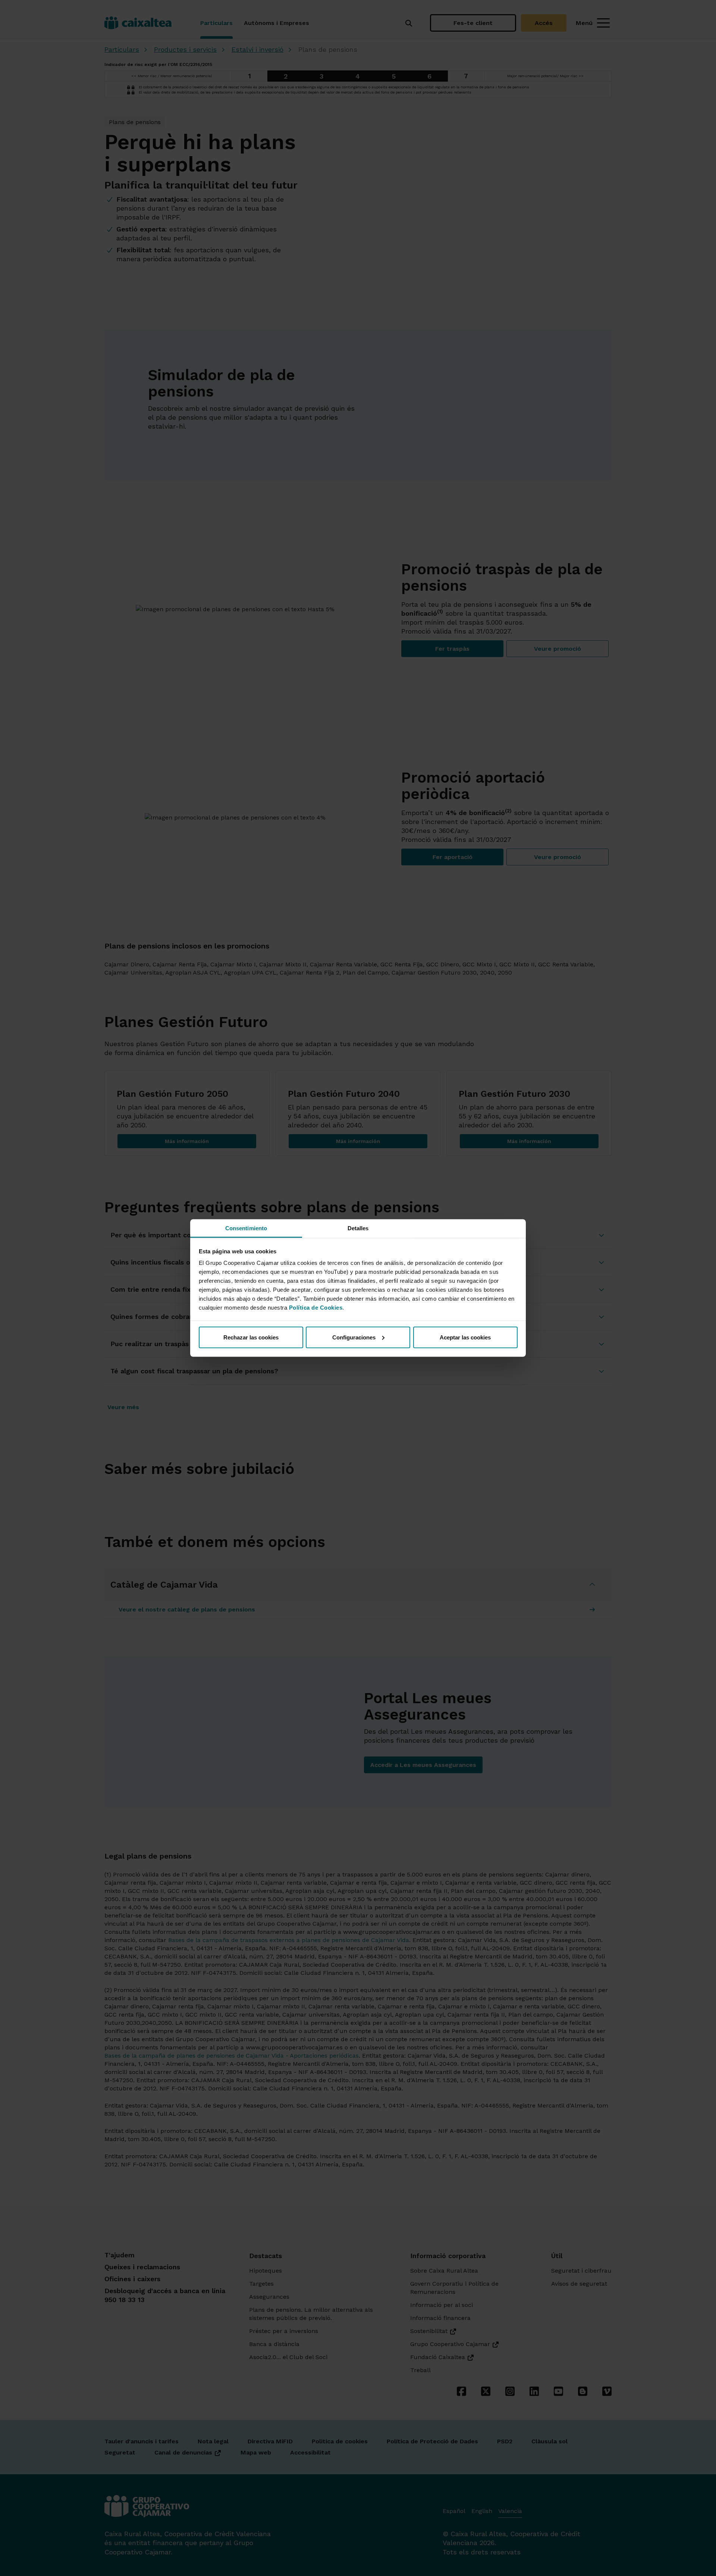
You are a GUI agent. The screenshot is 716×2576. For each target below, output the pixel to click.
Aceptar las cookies (465, 1337)
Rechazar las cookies (251, 1337)
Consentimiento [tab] (246, 1228)
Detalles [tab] (358, 1228)
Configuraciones (354, 1337)
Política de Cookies (316, 1308)
